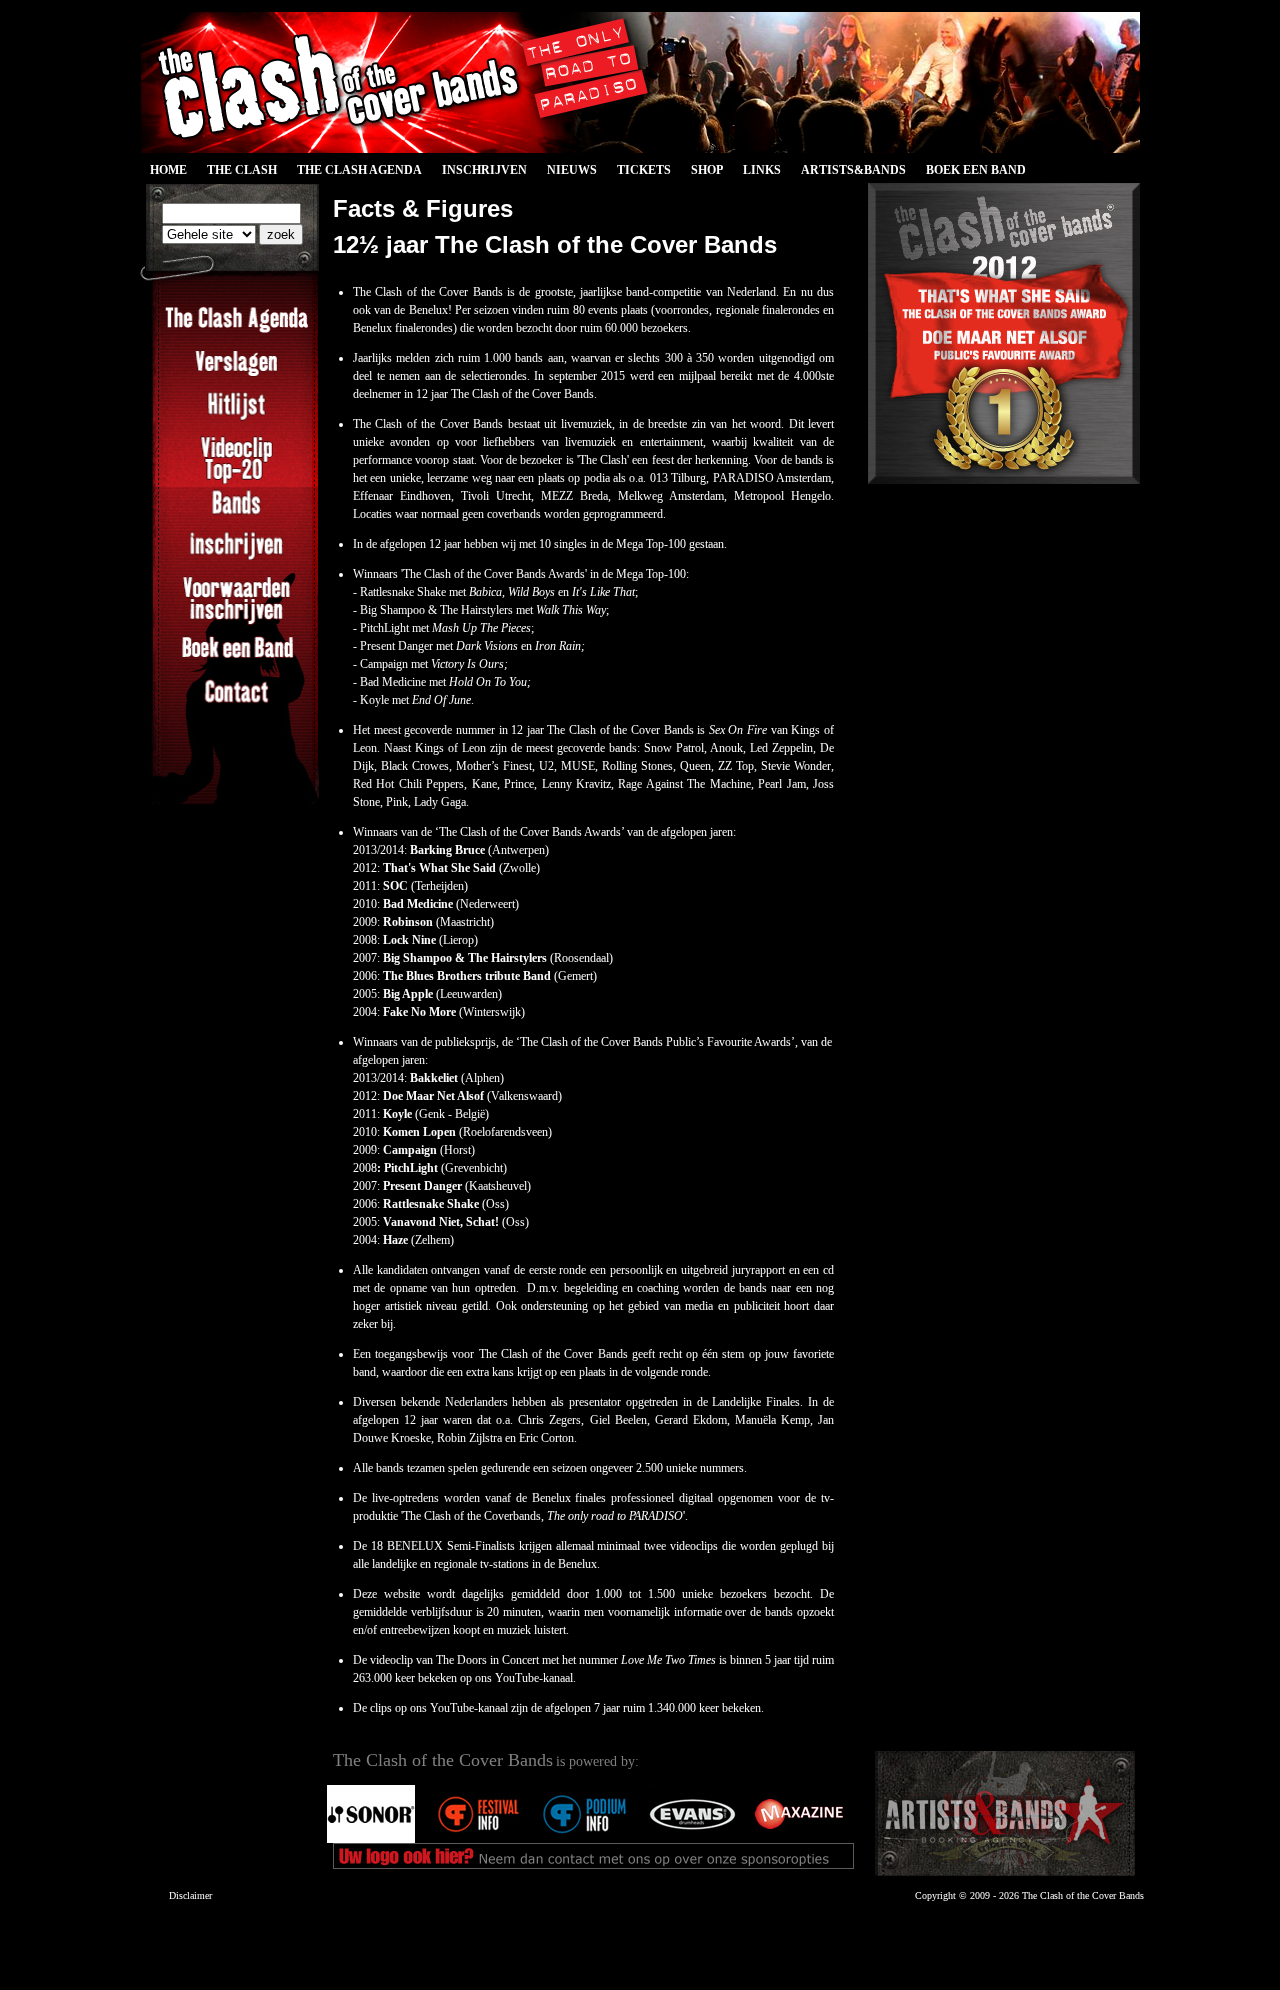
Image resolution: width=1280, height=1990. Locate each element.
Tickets (644, 170)
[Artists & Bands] (1005, 1813)
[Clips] (236, 482)
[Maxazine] (799, 1839)
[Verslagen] (236, 374)
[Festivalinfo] (478, 1839)
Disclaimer (190, 1895)
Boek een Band (976, 170)
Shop (707, 170)
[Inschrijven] (236, 557)
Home (168, 170)
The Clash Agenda (359, 170)
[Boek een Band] (236, 660)
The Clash (237, 173)
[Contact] (236, 703)
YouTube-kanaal (534, 1678)
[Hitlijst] (236, 417)
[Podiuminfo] (585, 1839)
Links (762, 170)
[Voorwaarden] (236, 622)
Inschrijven (484, 170)
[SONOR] (371, 1839)
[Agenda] (236, 331)
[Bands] (236, 514)
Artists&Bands (853, 170)
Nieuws (572, 170)
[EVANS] (692, 1839)
